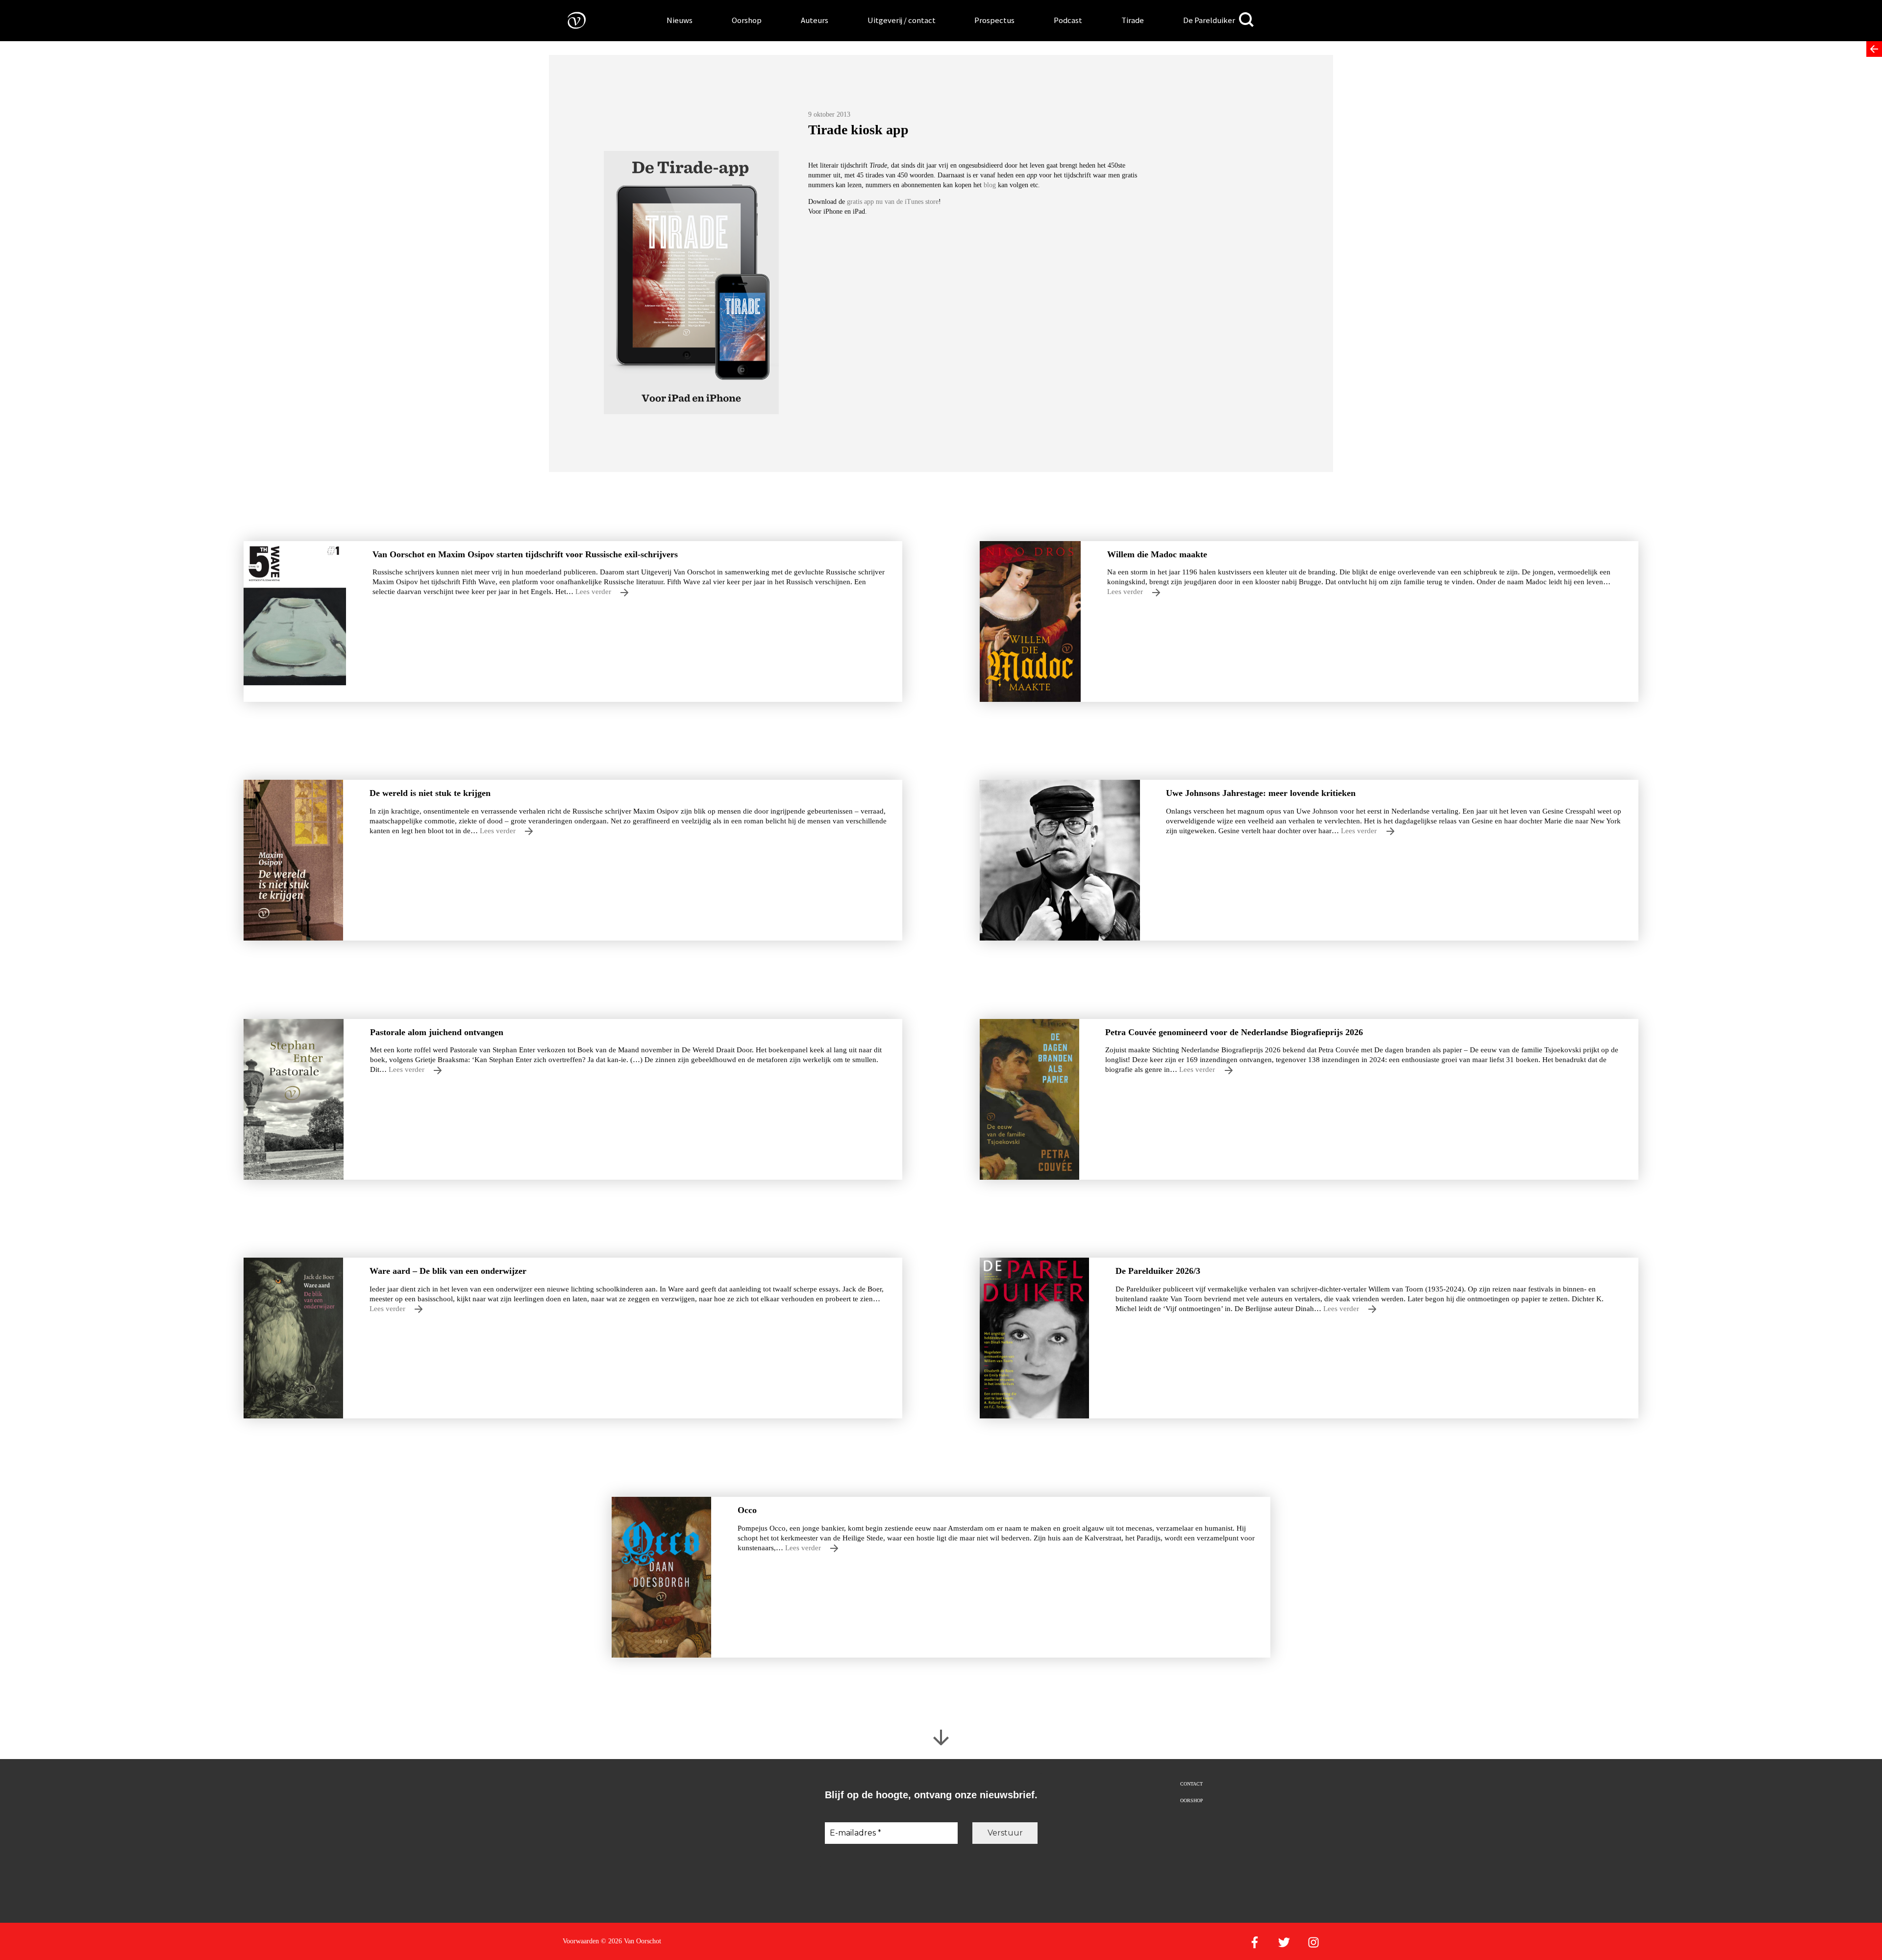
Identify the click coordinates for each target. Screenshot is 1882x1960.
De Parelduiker (1209, 20)
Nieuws (680, 20)
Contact (1191, 1784)
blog (991, 185)
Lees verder (594, 591)
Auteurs (815, 20)
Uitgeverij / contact (902, 20)
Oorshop (747, 20)
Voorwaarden (581, 1941)
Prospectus (994, 20)
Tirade (1133, 20)
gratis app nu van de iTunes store (893, 202)
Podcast (1068, 20)
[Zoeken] (1246, 20)
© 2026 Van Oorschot (631, 1941)
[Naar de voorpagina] (570, 20)
